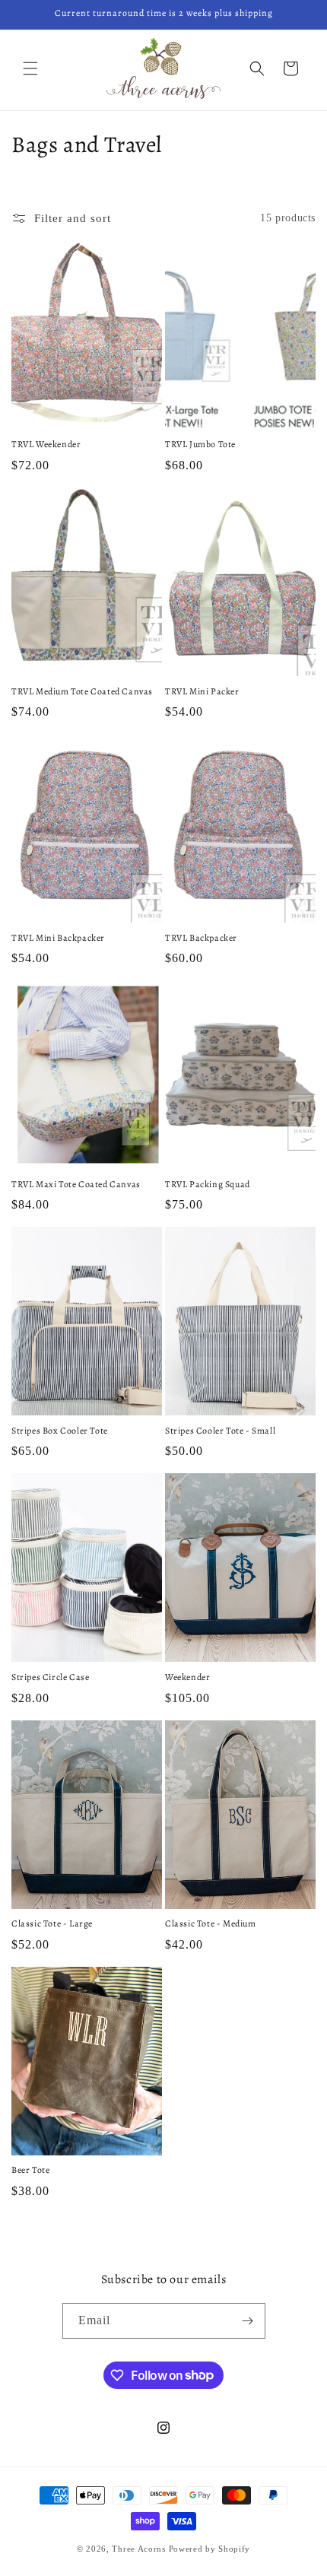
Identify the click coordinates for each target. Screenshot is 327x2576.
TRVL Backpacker (201, 938)
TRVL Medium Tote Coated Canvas (82, 692)
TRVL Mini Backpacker (58, 938)
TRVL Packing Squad (208, 1185)
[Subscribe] (248, 2321)
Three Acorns (138, 2549)
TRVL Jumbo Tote (200, 445)
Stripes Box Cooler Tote (60, 1431)
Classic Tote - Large (52, 1924)
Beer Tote (30, 2170)
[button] (30, 68)
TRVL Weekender (46, 445)
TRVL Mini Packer (202, 692)
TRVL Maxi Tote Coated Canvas (76, 1185)
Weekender (187, 1677)
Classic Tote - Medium (211, 1924)
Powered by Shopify (210, 2549)
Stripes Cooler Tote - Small (220, 1431)
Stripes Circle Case (50, 1677)
